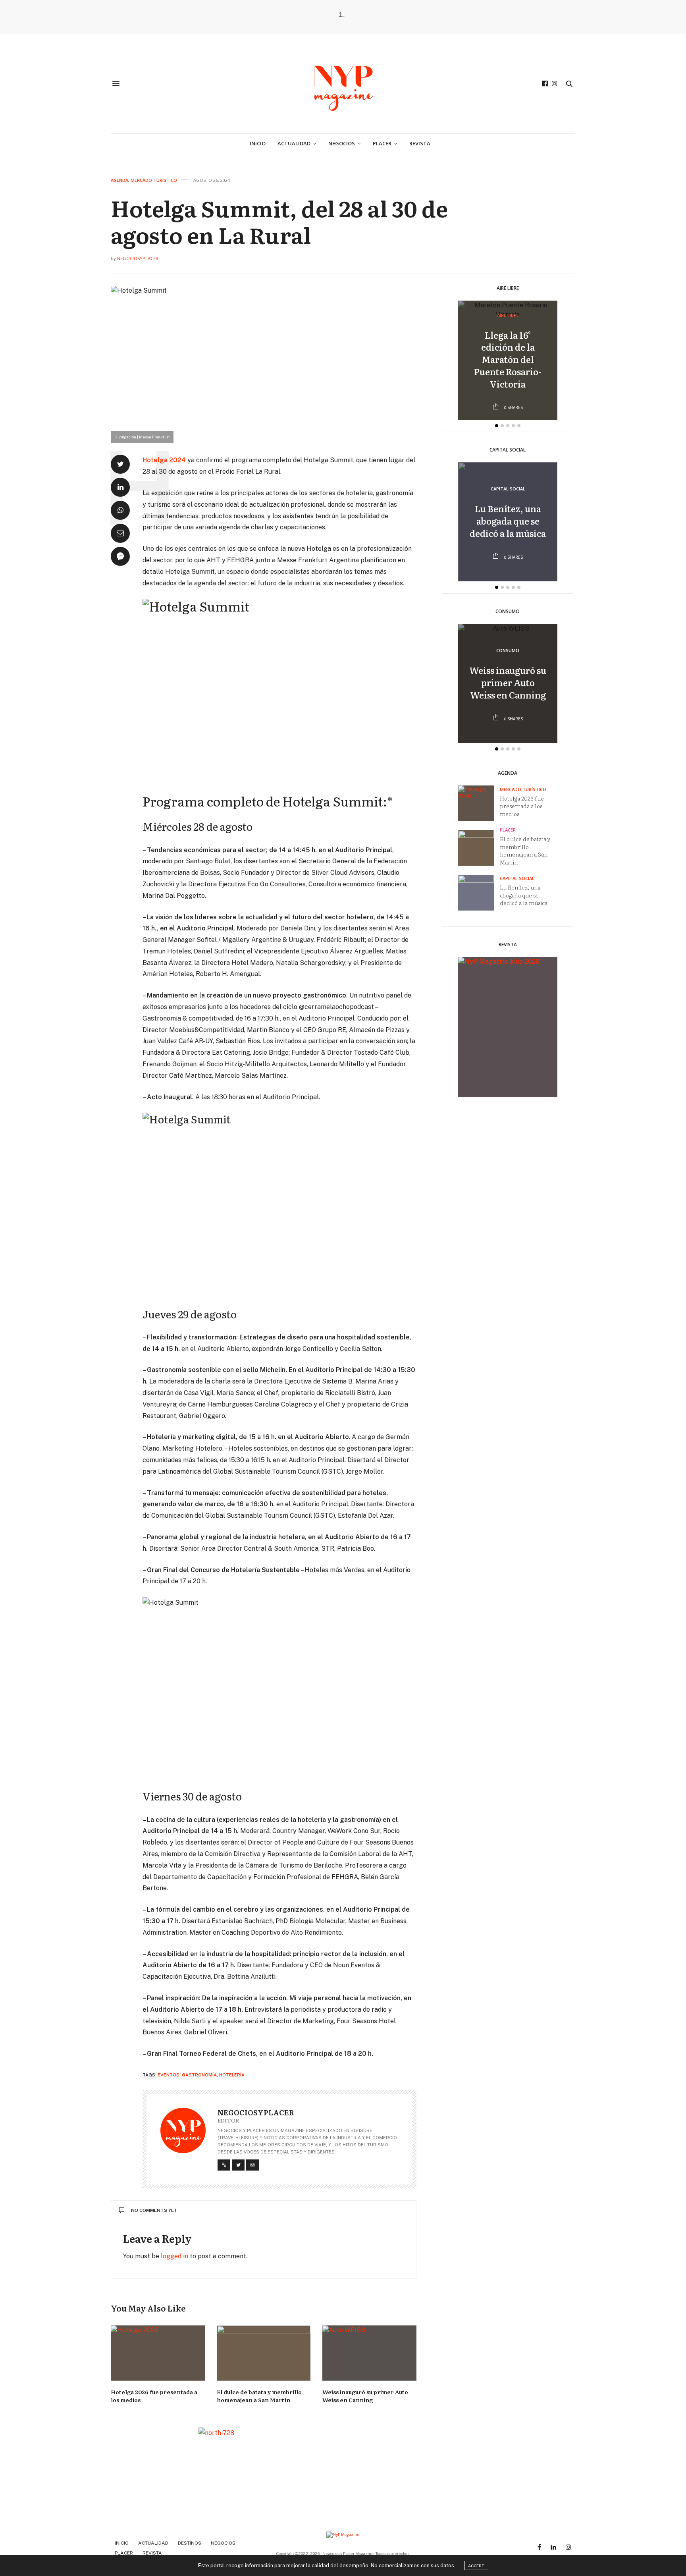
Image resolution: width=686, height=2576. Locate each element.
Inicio (258, 143)
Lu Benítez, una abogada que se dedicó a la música (508, 521)
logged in (174, 2256)
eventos (169, 2075)
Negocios (342, 143)
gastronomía (199, 2075)
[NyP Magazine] (343, 84)
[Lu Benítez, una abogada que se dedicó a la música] (479, 893)
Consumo (508, 651)
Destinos (190, 2543)
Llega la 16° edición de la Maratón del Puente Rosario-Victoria (508, 359)
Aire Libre (508, 315)
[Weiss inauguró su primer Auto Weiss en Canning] (369, 2353)
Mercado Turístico (154, 180)
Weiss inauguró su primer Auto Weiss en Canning (365, 2396)
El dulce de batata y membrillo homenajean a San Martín (259, 2396)
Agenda (119, 180)
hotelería (232, 2075)
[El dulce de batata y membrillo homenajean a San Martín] (264, 2353)
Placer (382, 143)
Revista (420, 143)
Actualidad (294, 143)
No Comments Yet (154, 2210)
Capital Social (508, 489)
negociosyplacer (138, 258)
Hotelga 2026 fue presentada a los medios (522, 806)
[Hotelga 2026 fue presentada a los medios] (158, 2353)
